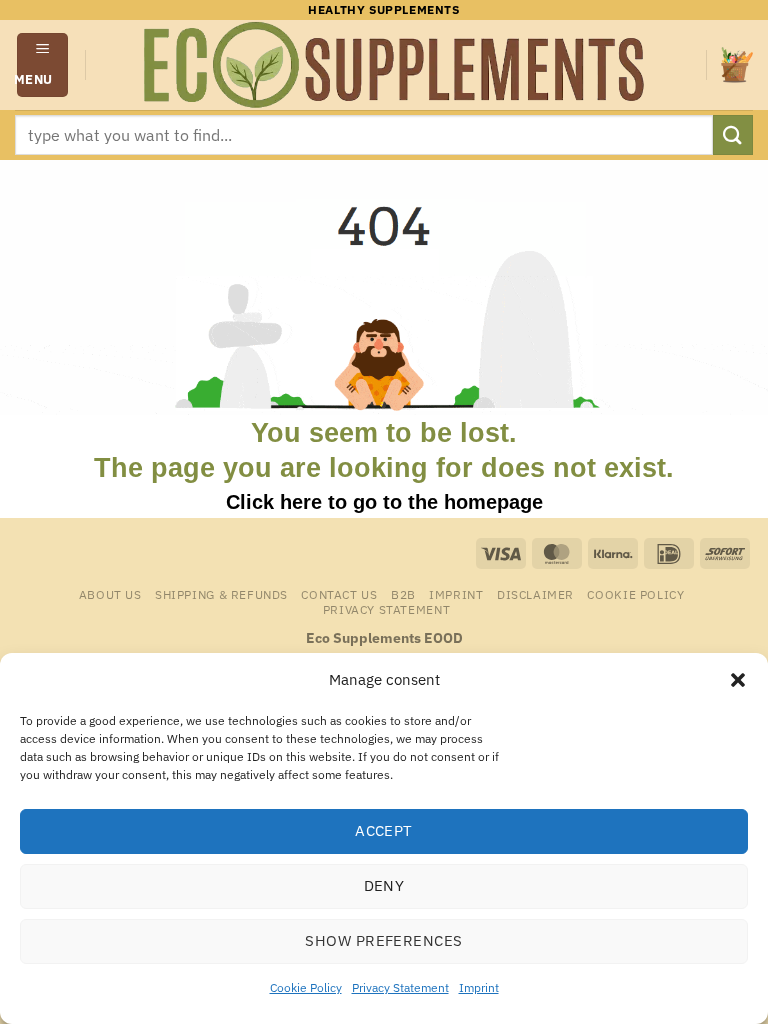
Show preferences (383, 940)
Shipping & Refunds (221, 594)
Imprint (479, 987)
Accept (384, 830)
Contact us (339, 594)
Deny (384, 885)
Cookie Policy (306, 987)
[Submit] (733, 134)
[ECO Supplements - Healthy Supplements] (396, 65)
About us (110, 594)
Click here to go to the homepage (384, 502)
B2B (403, 594)
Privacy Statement (400, 987)
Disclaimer (535, 594)
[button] (738, 680)
